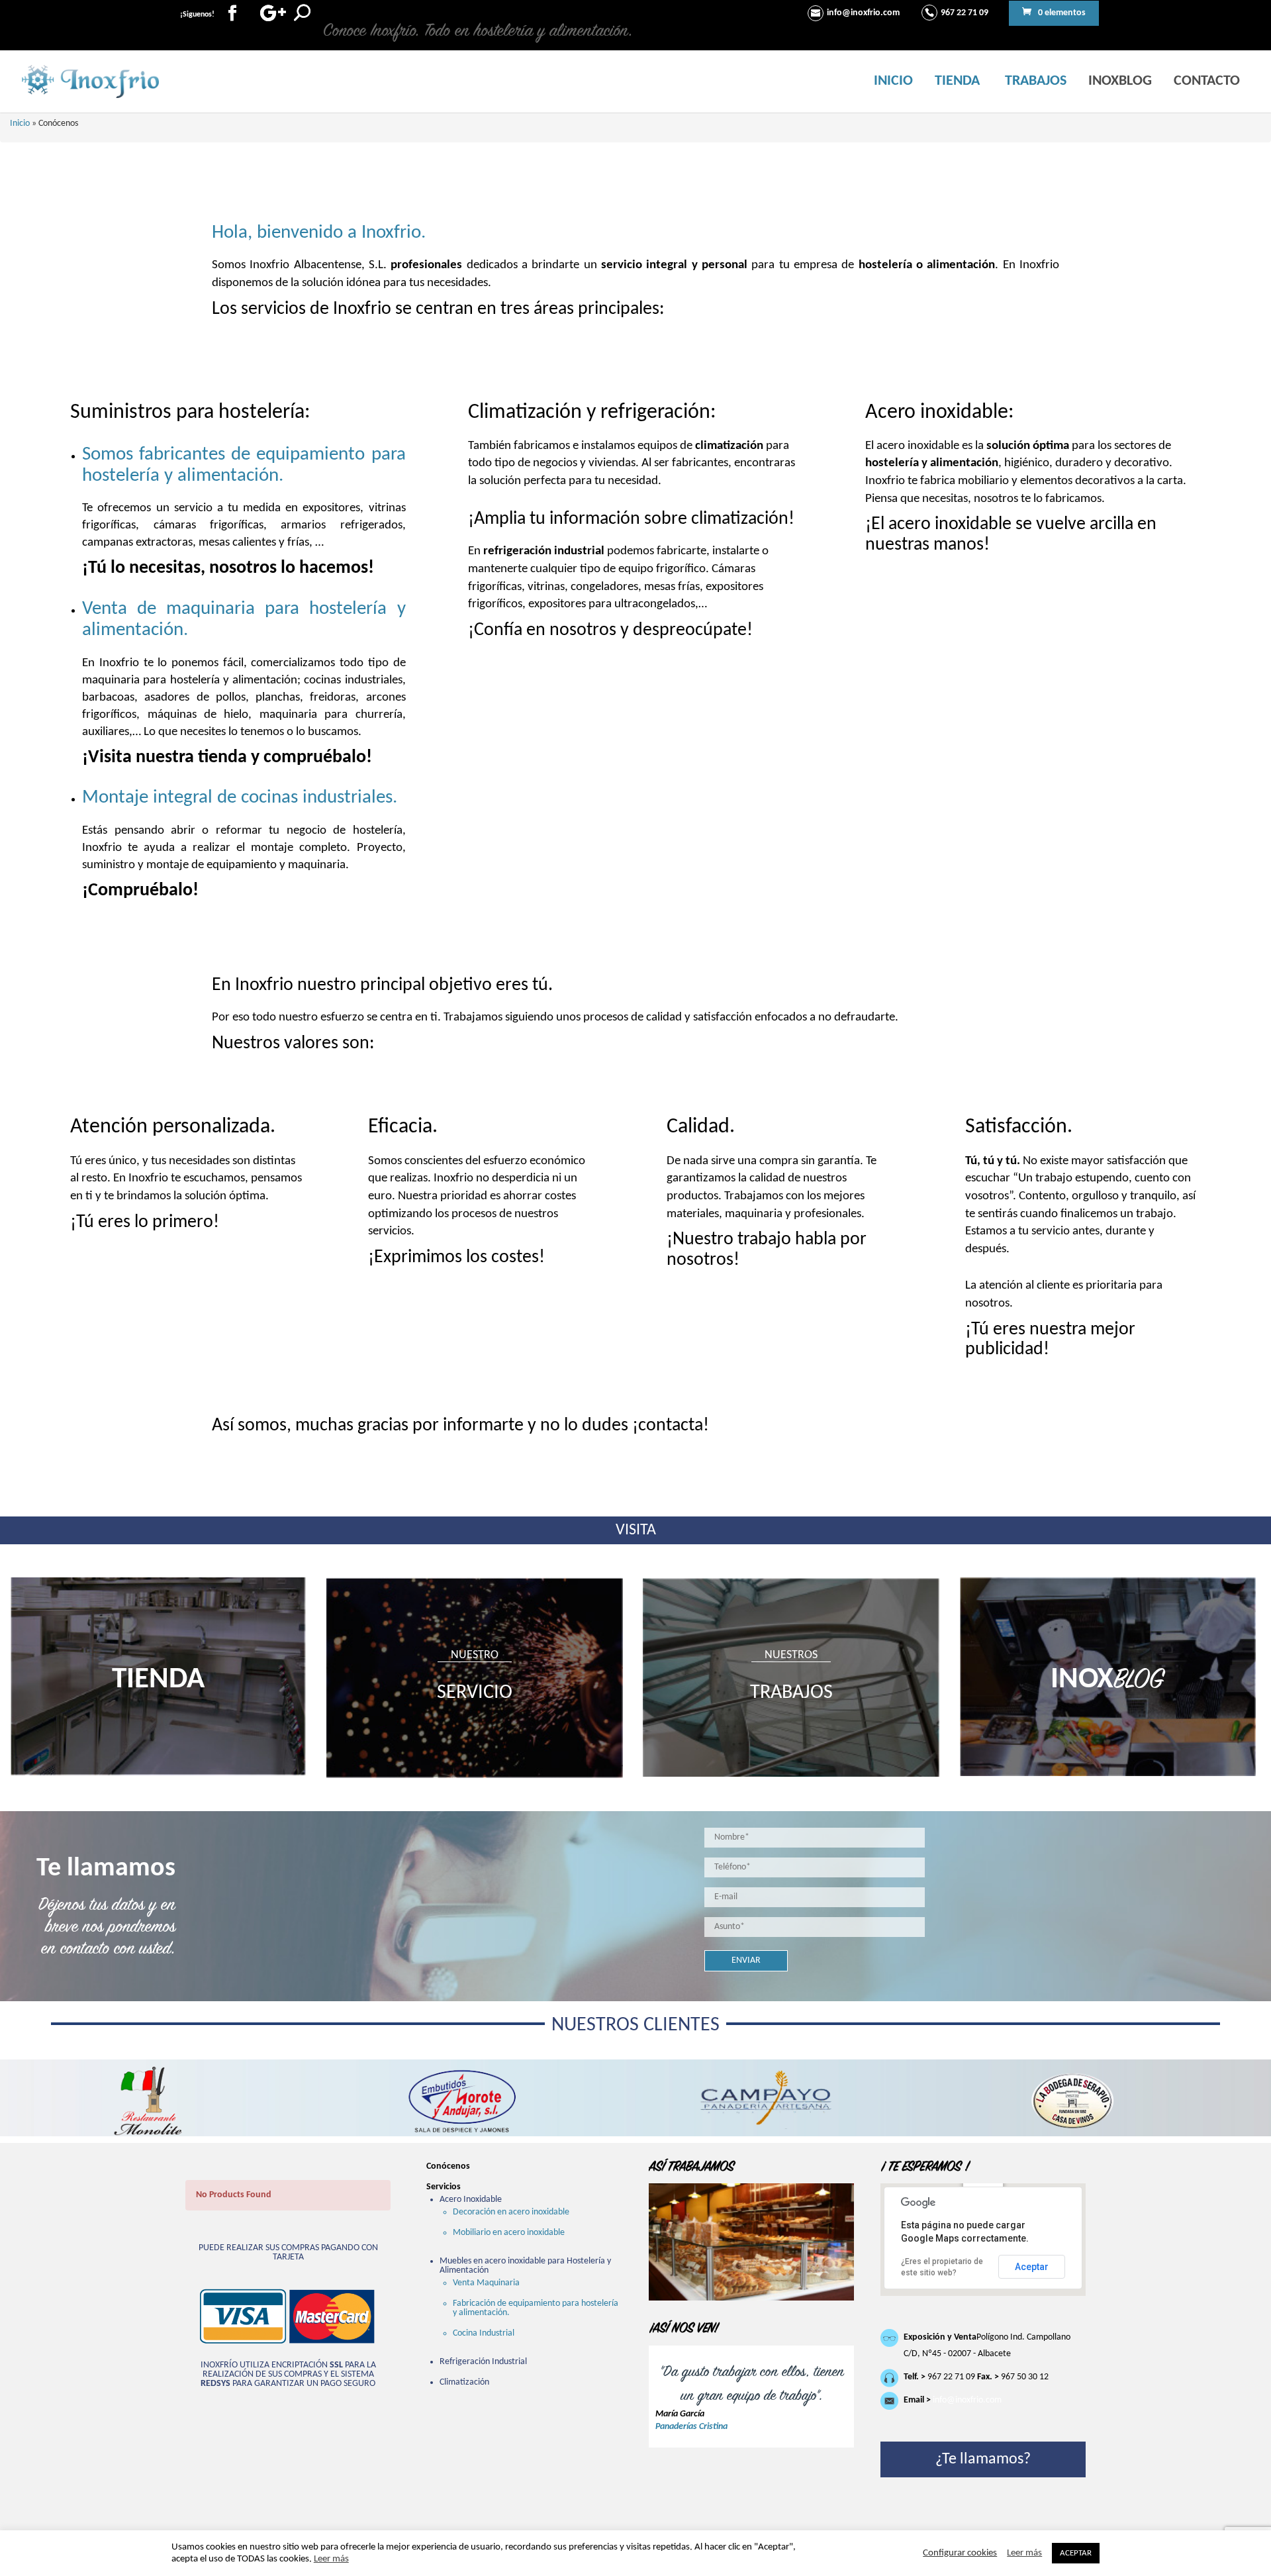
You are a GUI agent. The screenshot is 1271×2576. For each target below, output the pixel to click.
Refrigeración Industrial (483, 2362)
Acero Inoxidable (471, 2200)
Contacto (1207, 81)
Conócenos (448, 2166)
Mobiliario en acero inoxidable (509, 2233)
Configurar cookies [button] (960, 2553)
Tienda (957, 81)
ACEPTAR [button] (1076, 2553)
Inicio (893, 81)
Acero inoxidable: (940, 413)
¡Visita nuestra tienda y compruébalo (224, 758)
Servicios (444, 2187)
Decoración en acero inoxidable (511, 2212)
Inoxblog (1120, 81)
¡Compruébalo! (140, 891)
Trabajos (1036, 81)
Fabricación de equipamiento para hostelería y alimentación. (536, 2308)
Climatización (464, 2382)
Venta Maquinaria (486, 2283)
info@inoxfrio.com (967, 2400)
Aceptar (1032, 2267)
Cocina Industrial (484, 2333)
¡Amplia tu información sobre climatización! (631, 519)
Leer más (331, 2559)
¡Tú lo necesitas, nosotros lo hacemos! (228, 568)
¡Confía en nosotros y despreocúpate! (610, 630)
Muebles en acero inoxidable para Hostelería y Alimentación (525, 2266)
